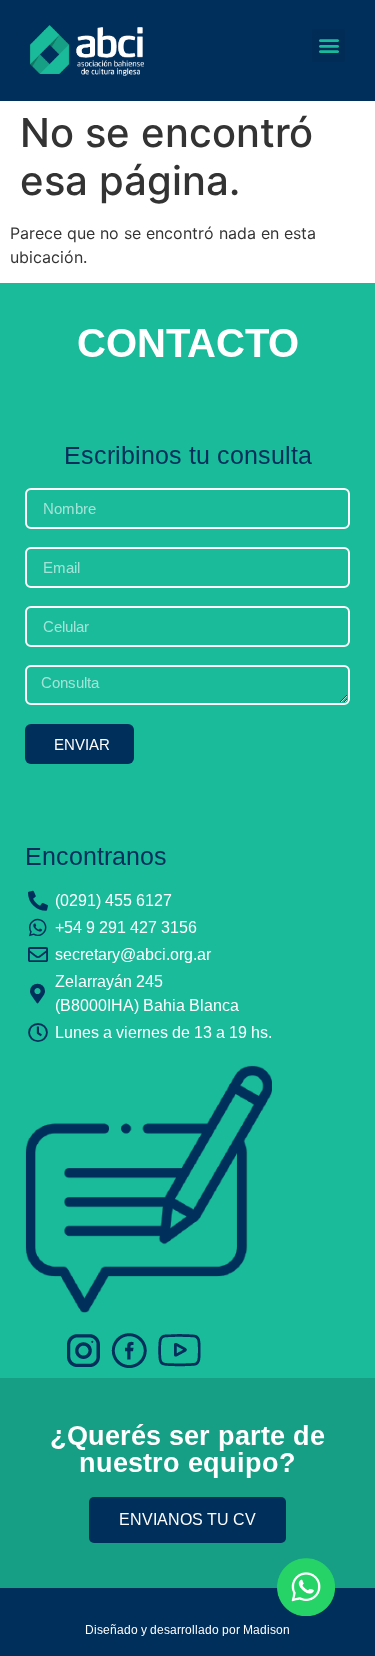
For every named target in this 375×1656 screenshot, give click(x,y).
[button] (328, 45)
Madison (266, 1630)
